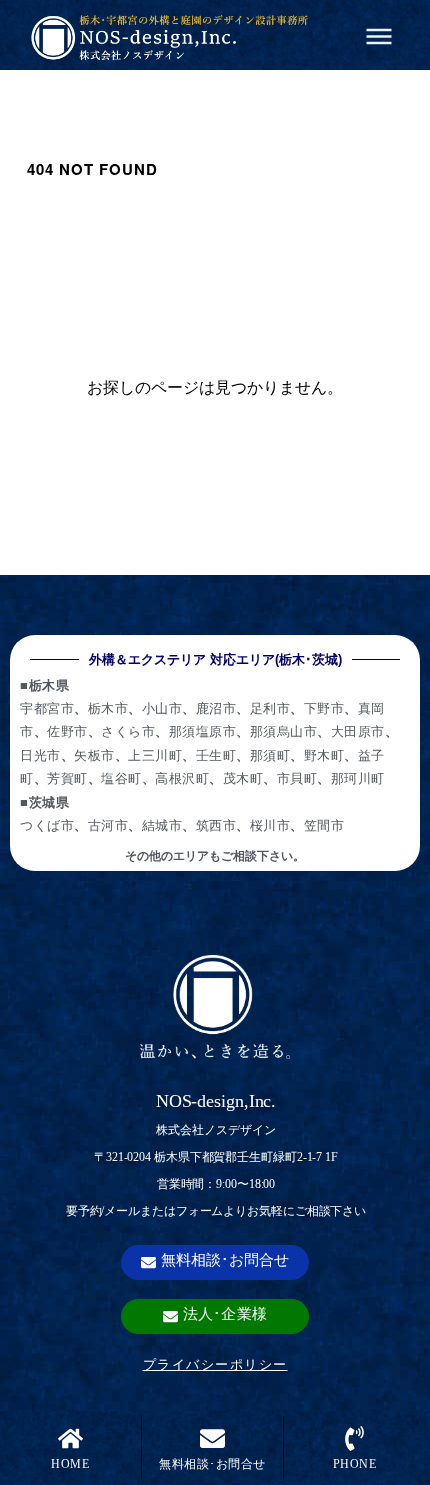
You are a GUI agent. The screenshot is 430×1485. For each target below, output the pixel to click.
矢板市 (94, 754)
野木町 (324, 754)
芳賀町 (67, 777)
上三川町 (155, 754)
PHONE (355, 1464)
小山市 (162, 707)
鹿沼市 (216, 707)
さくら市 (128, 730)
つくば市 (47, 824)
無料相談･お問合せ (212, 1464)
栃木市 (108, 707)
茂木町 (243, 777)
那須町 (270, 754)
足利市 (270, 707)
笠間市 (324, 824)
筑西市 (216, 824)
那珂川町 (358, 777)
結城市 (162, 824)
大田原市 (358, 730)
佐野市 (67, 730)
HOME (70, 1464)
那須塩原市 (203, 730)
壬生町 (216, 754)
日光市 (40, 754)
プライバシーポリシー (215, 1363)
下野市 (324, 707)
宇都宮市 (47, 707)
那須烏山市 (284, 730)
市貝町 (297, 777)
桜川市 (270, 824)
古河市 (108, 824)
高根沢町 (182, 777)
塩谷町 (121, 777)
